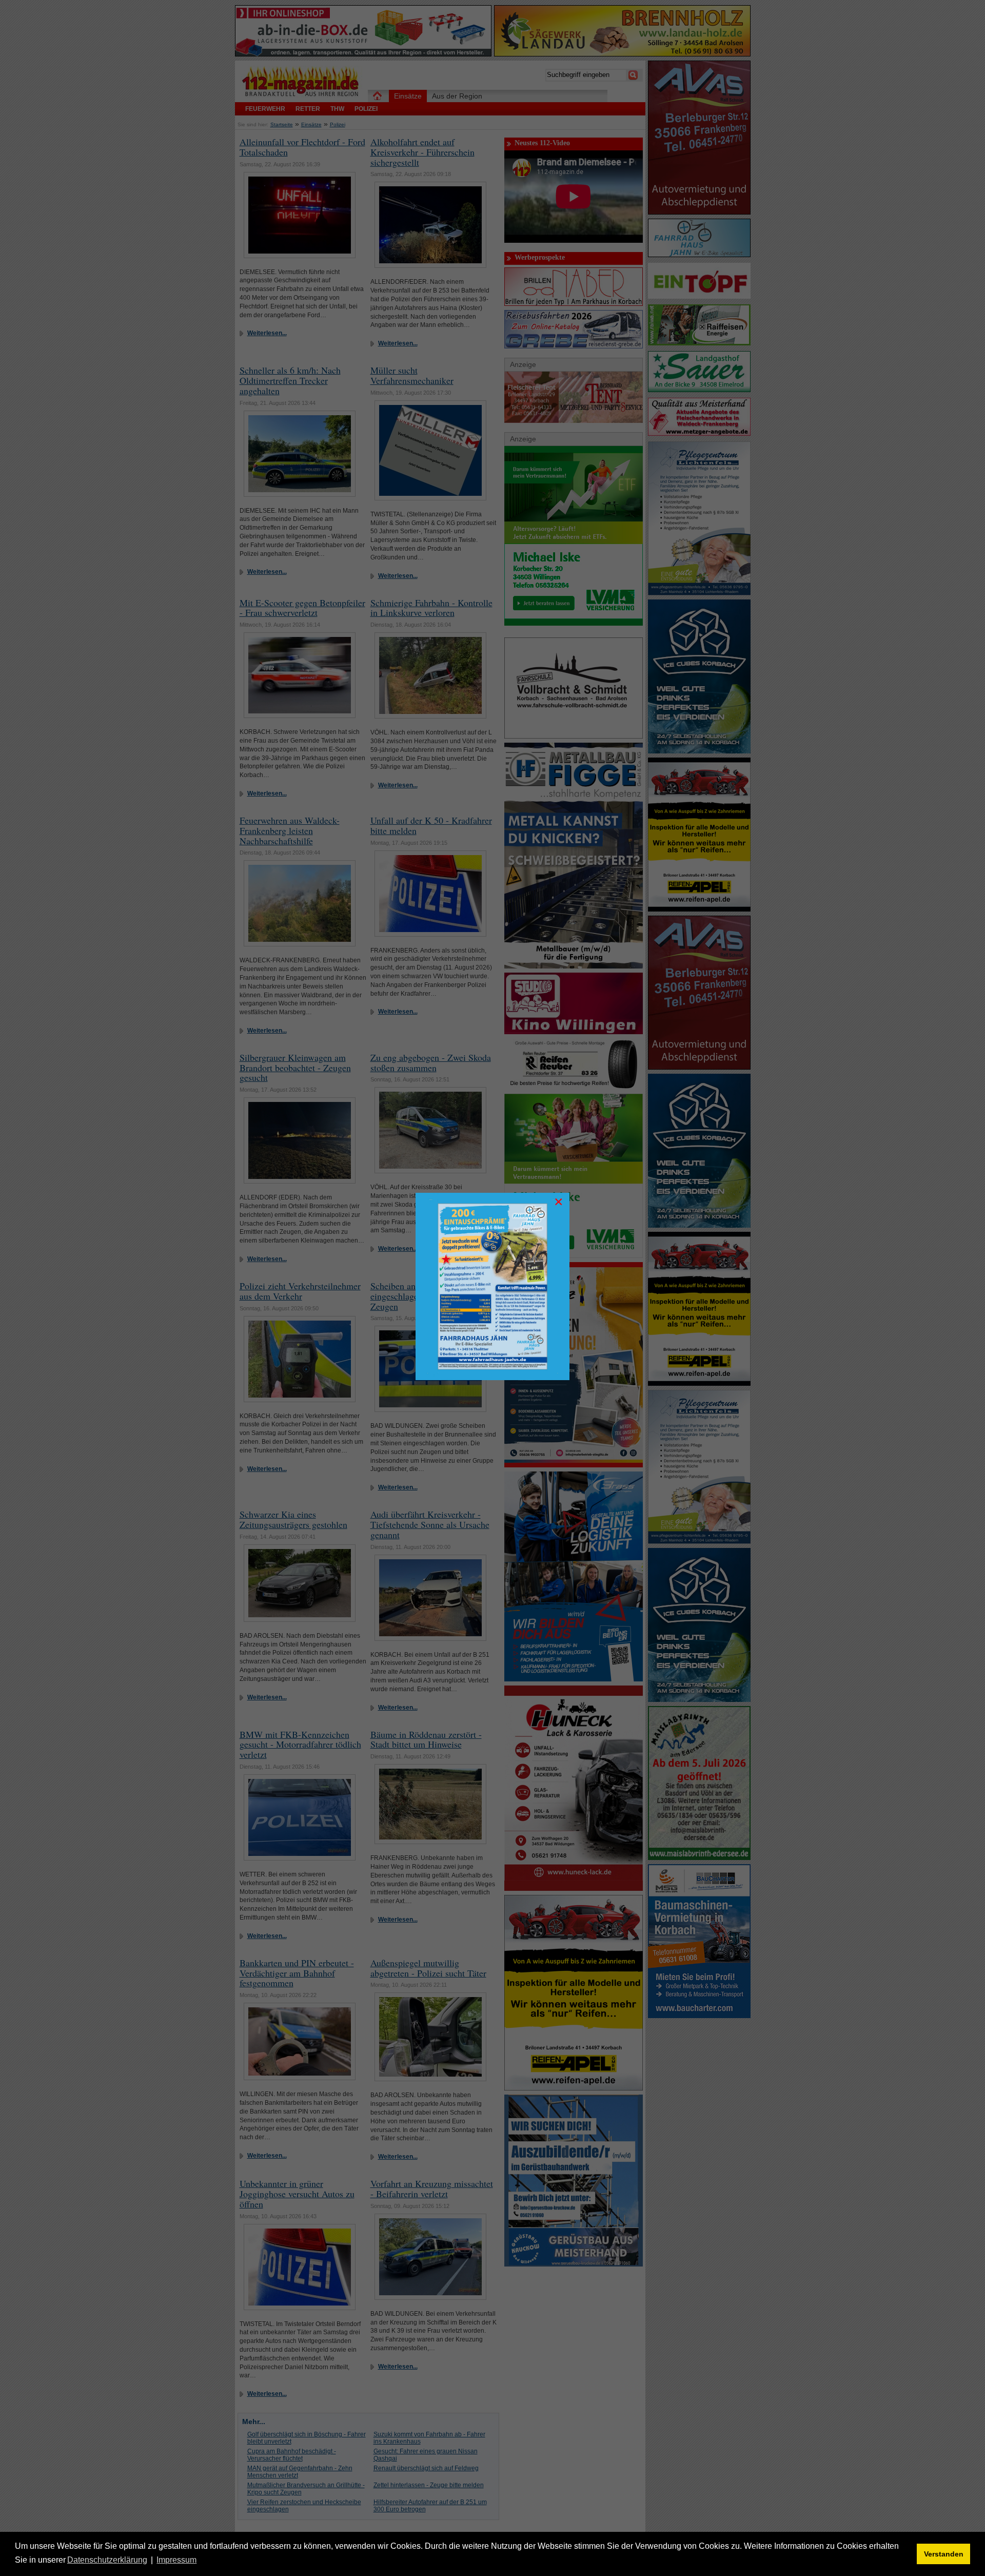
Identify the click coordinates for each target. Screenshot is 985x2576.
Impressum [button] (176, 2560)
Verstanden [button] (944, 2554)
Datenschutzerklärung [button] (107, 2560)
